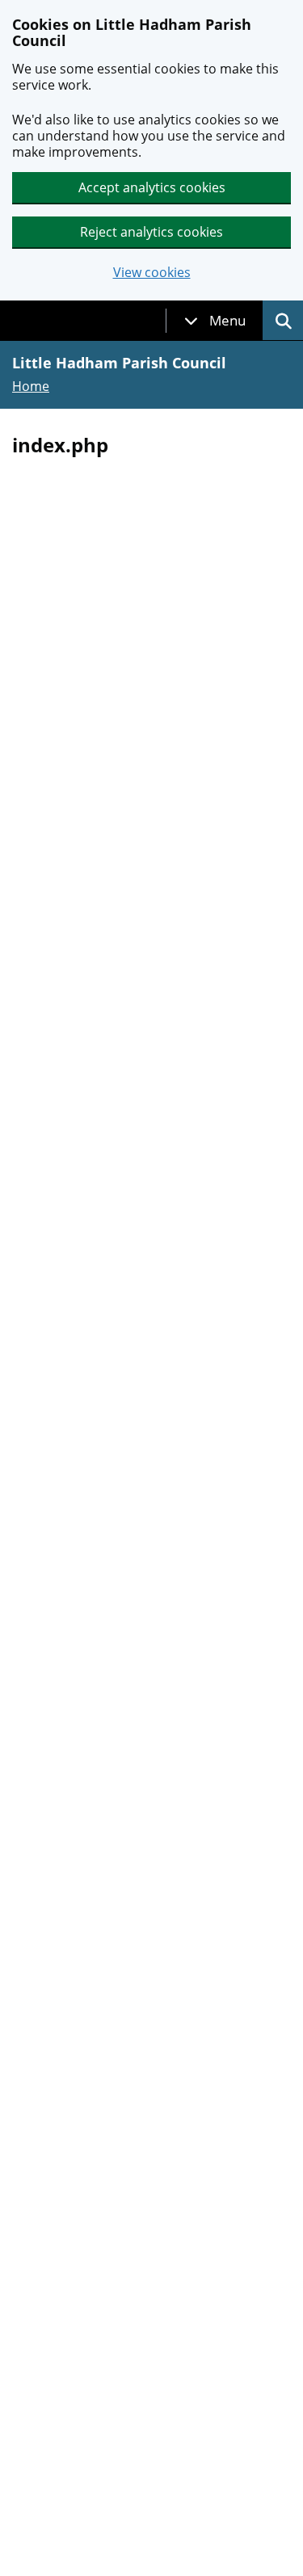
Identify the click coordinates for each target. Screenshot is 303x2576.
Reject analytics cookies (151, 232)
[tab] (215, 321)
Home (31, 386)
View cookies (152, 273)
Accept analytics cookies (152, 187)
